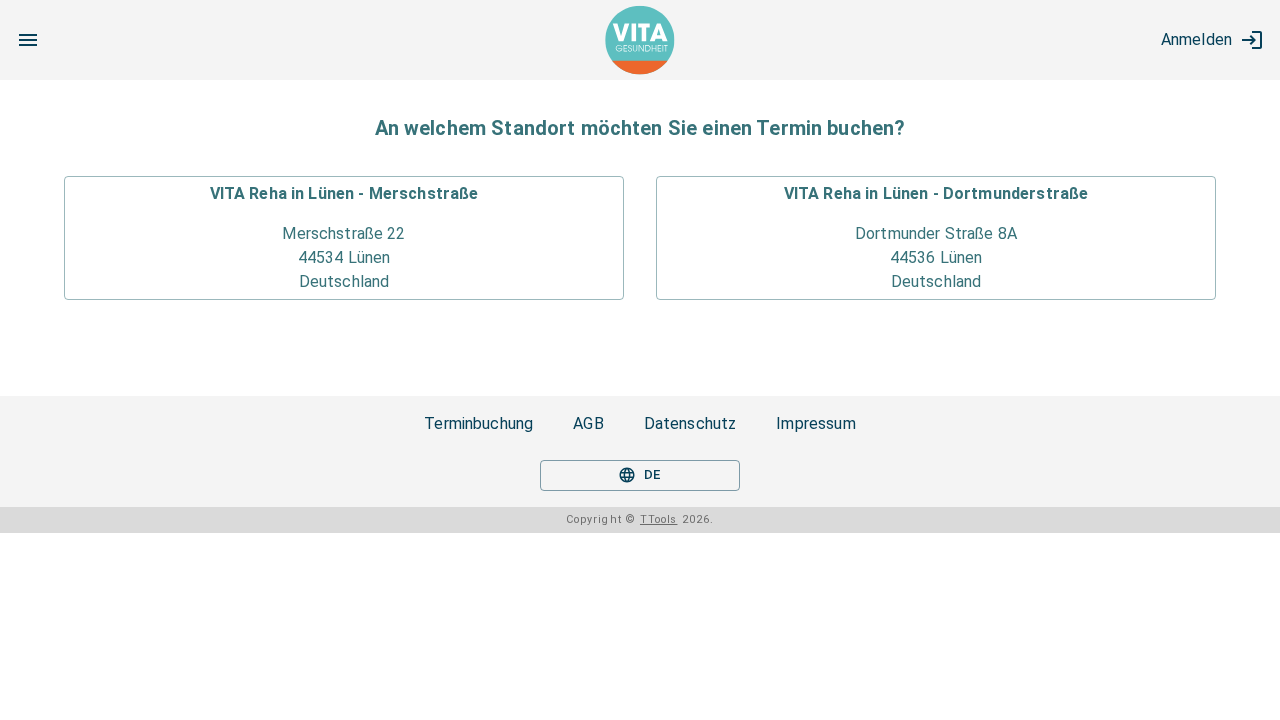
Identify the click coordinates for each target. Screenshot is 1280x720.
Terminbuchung (478, 423)
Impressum (815, 423)
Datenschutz (690, 423)
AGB (588, 423)
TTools (658, 519)
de (652, 474)
